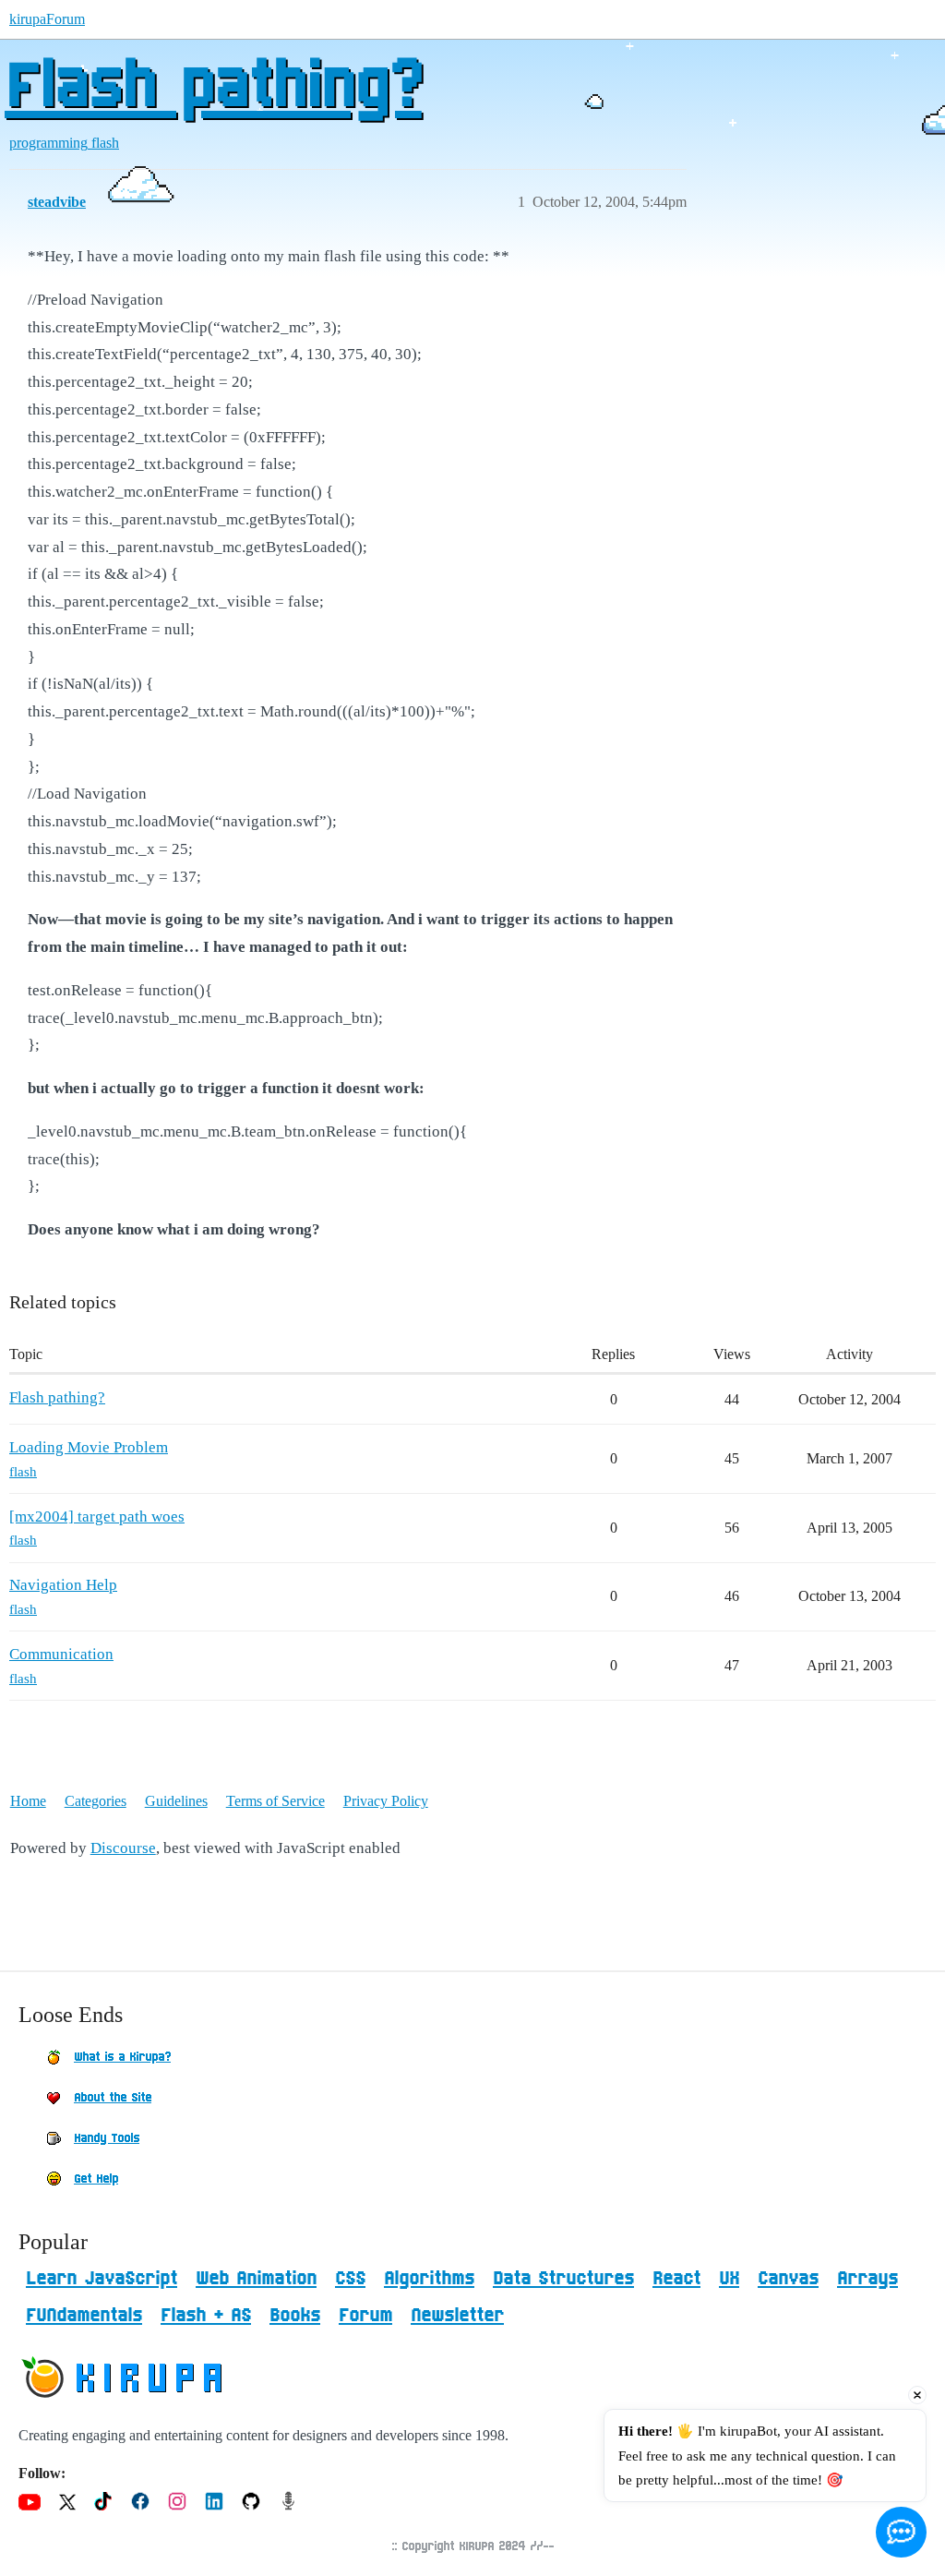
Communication (61, 1654)
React (676, 2279)
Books (295, 2316)
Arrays (867, 2279)
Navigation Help (63, 1585)
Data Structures (563, 2279)
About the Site (113, 2098)
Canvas (788, 2279)
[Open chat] (901, 2532)
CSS (350, 2279)
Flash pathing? (213, 88)
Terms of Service (275, 1801)
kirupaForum (47, 19)
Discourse (123, 1848)
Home (28, 1801)
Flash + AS (206, 2316)
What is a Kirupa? (122, 2057)
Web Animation (256, 2279)
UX (729, 2279)
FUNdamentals (84, 2316)
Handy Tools (107, 2138)
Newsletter (457, 2316)
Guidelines (176, 1801)
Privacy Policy (386, 1801)
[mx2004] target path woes (97, 1517)
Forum (365, 2316)
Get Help (96, 2179)
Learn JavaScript (102, 2279)
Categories (96, 1801)
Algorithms (429, 2279)
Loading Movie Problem (89, 1447)
